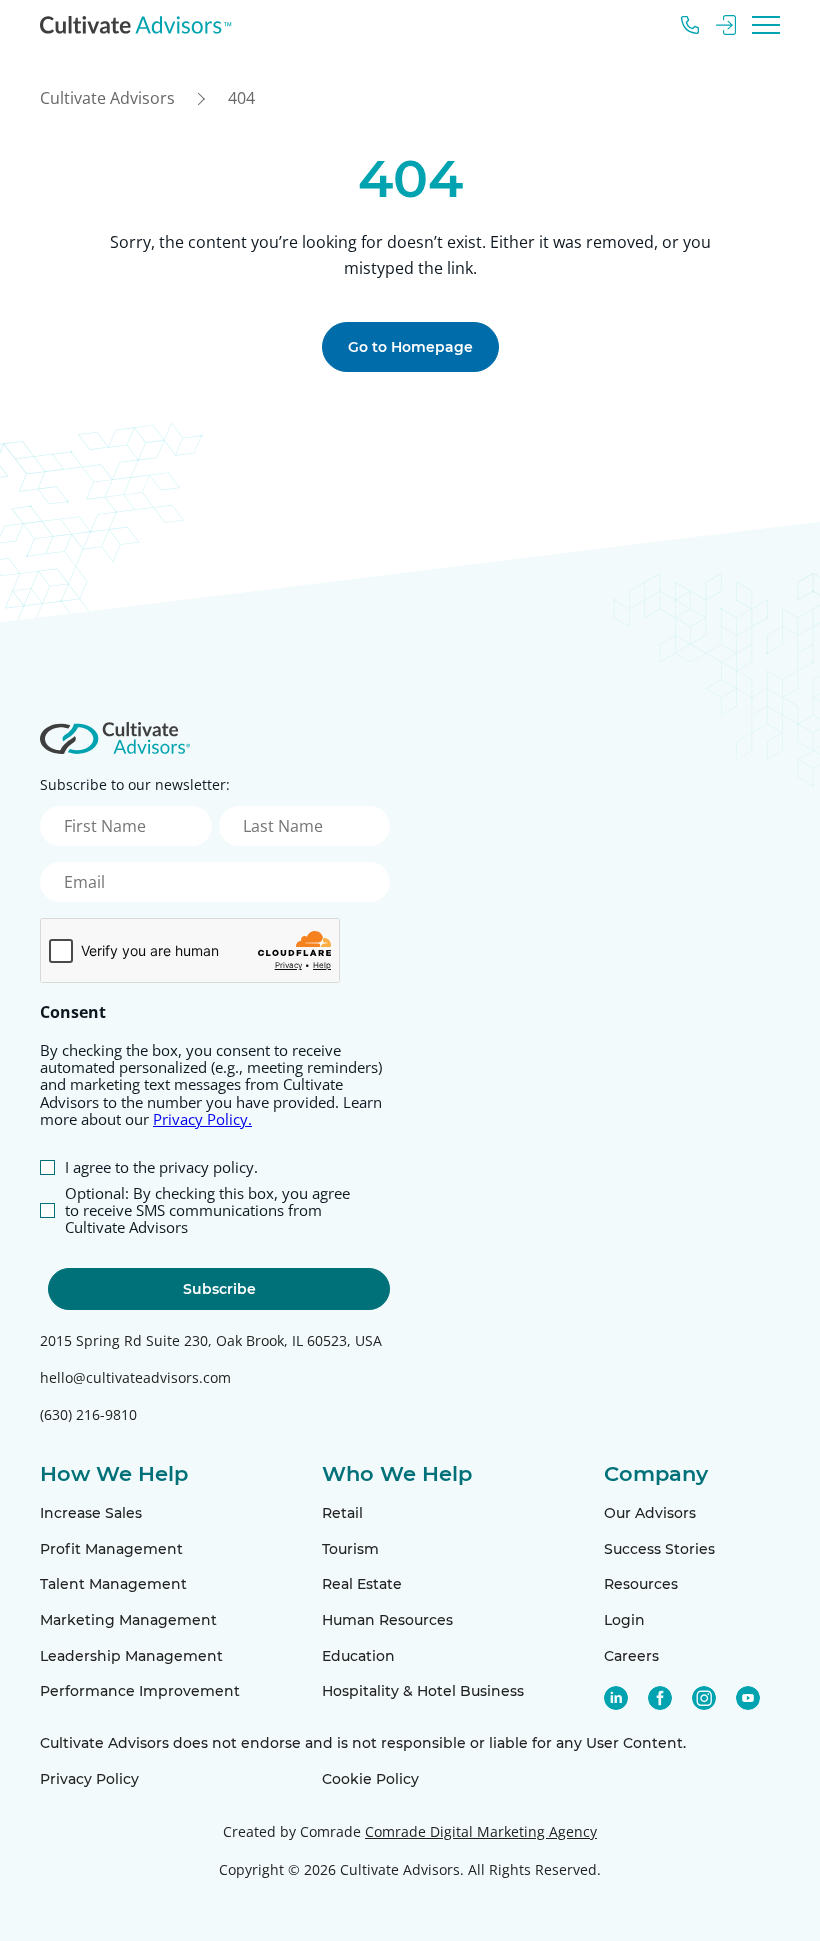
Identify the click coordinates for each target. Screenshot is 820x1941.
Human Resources (387, 1620)
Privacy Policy (89, 1779)
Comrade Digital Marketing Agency (481, 1831)
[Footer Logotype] (115, 738)
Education (358, 1656)
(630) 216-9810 (88, 1414)
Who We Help (397, 1473)
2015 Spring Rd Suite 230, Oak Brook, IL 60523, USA (211, 1340)
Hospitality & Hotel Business (423, 1691)
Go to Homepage (410, 347)
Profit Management (111, 1549)
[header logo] (136, 25)
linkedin (616, 1698)
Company (656, 1473)
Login (624, 1620)
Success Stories (659, 1549)
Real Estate (362, 1584)
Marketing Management (128, 1620)
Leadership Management (131, 1656)
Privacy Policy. (202, 1119)
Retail (342, 1513)
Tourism (350, 1549)
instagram (704, 1698)
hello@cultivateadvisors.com (135, 1377)
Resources (641, 1584)
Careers (631, 1656)
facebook (660, 1698)
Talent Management (113, 1584)
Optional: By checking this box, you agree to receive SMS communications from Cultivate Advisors (207, 1211)
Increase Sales (91, 1513)
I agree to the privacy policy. (161, 1167)
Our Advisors (650, 1513)
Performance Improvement (140, 1691)
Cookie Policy (370, 1779)
